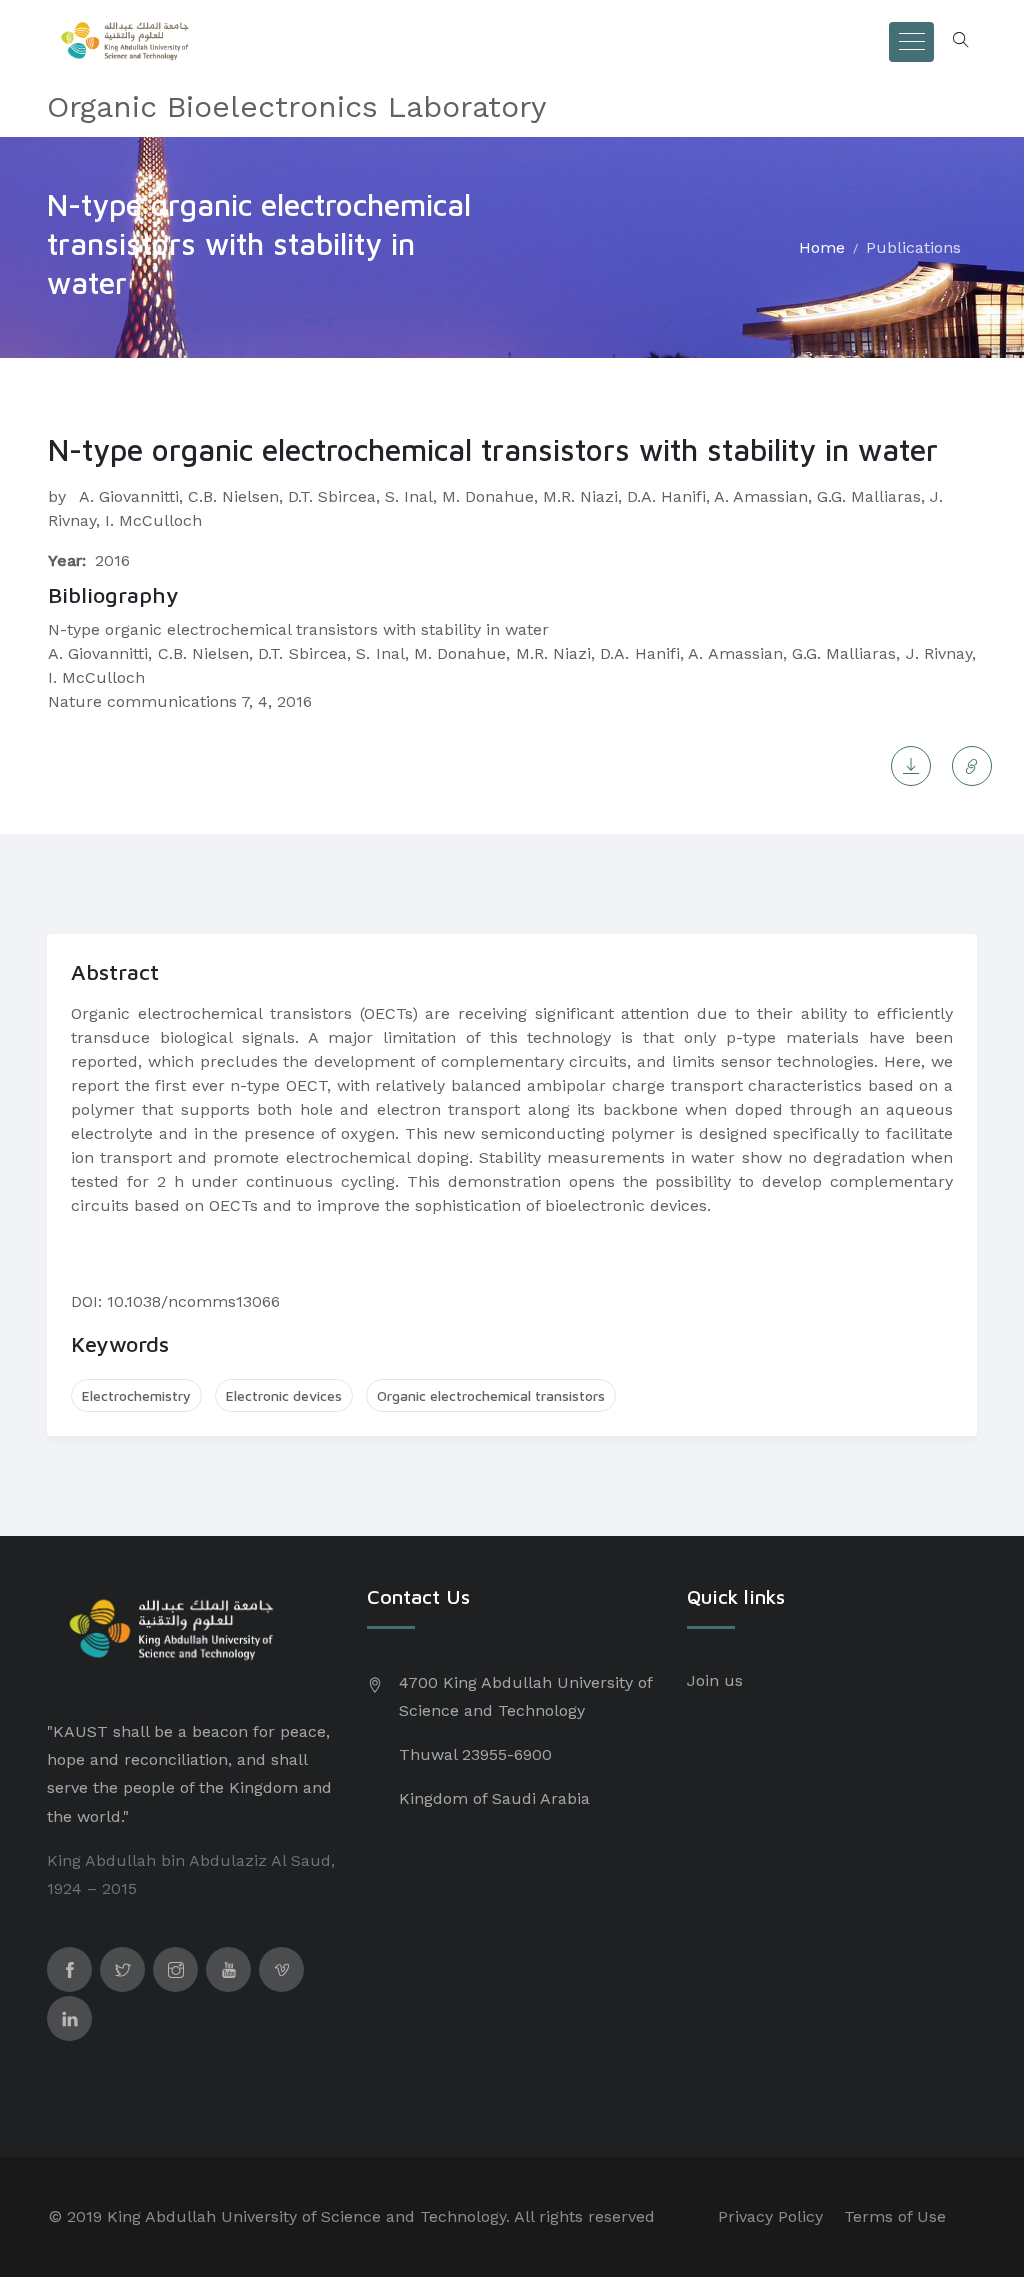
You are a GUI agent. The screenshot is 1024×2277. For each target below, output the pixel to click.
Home (822, 247)
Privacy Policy (770, 2216)
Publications (913, 247)
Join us (715, 1680)
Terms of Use (895, 2216)
